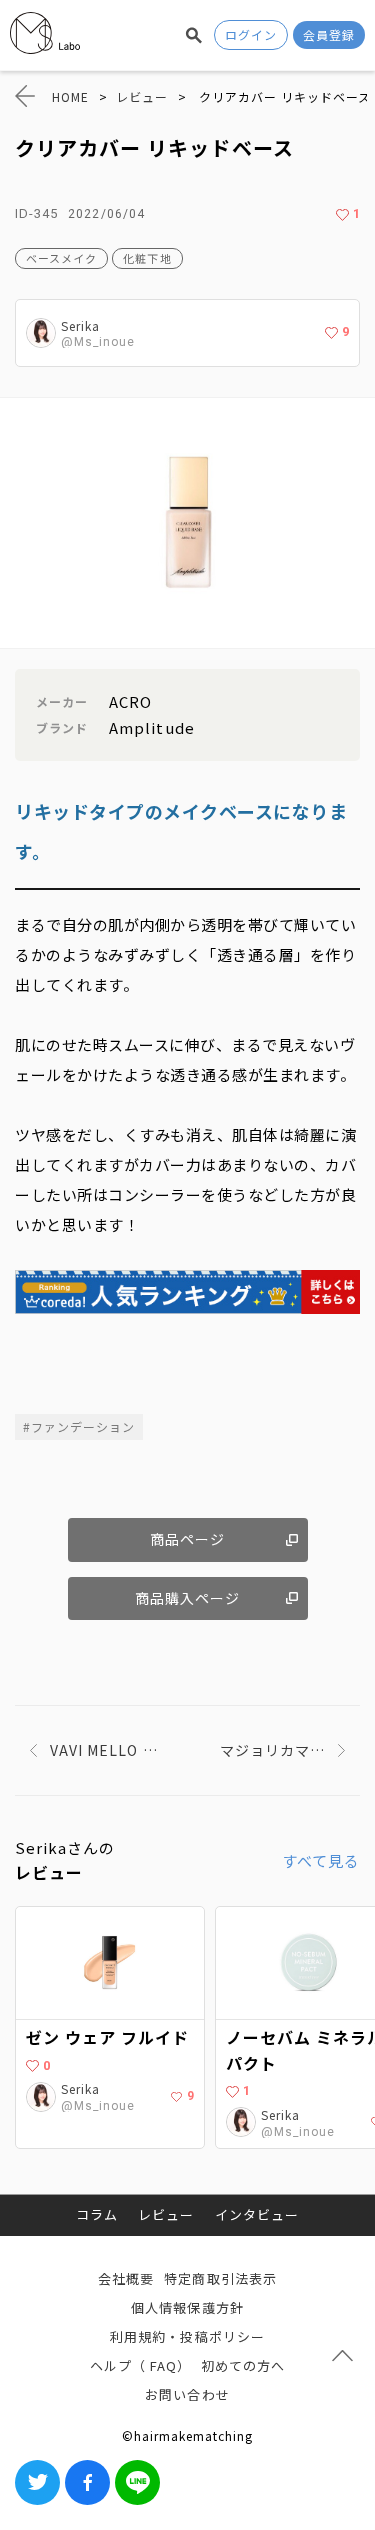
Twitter (37, 2482)
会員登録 (329, 34)
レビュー (166, 2214)
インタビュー (257, 2214)
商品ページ (187, 1539)
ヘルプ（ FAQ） (140, 2365)
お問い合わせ (187, 2394)
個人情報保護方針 (187, 2307)
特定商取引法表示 (220, 2278)
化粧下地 (147, 258)
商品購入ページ (187, 1598)
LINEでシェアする (137, 2482)
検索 (194, 35)
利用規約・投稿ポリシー (187, 2336)
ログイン (251, 34)
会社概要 (126, 2278)
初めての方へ (243, 2365)
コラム (97, 2214)
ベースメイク (61, 258)
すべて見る (321, 1860)
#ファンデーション (79, 1426)
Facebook (87, 2482)
